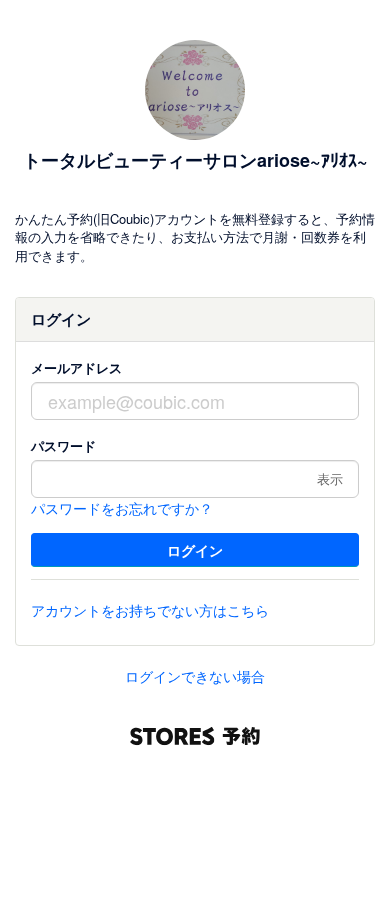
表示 (330, 478)
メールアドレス (76, 367)
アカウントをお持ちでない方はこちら (150, 610)
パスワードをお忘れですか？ (122, 508)
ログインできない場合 (195, 676)
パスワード (63, 445)
